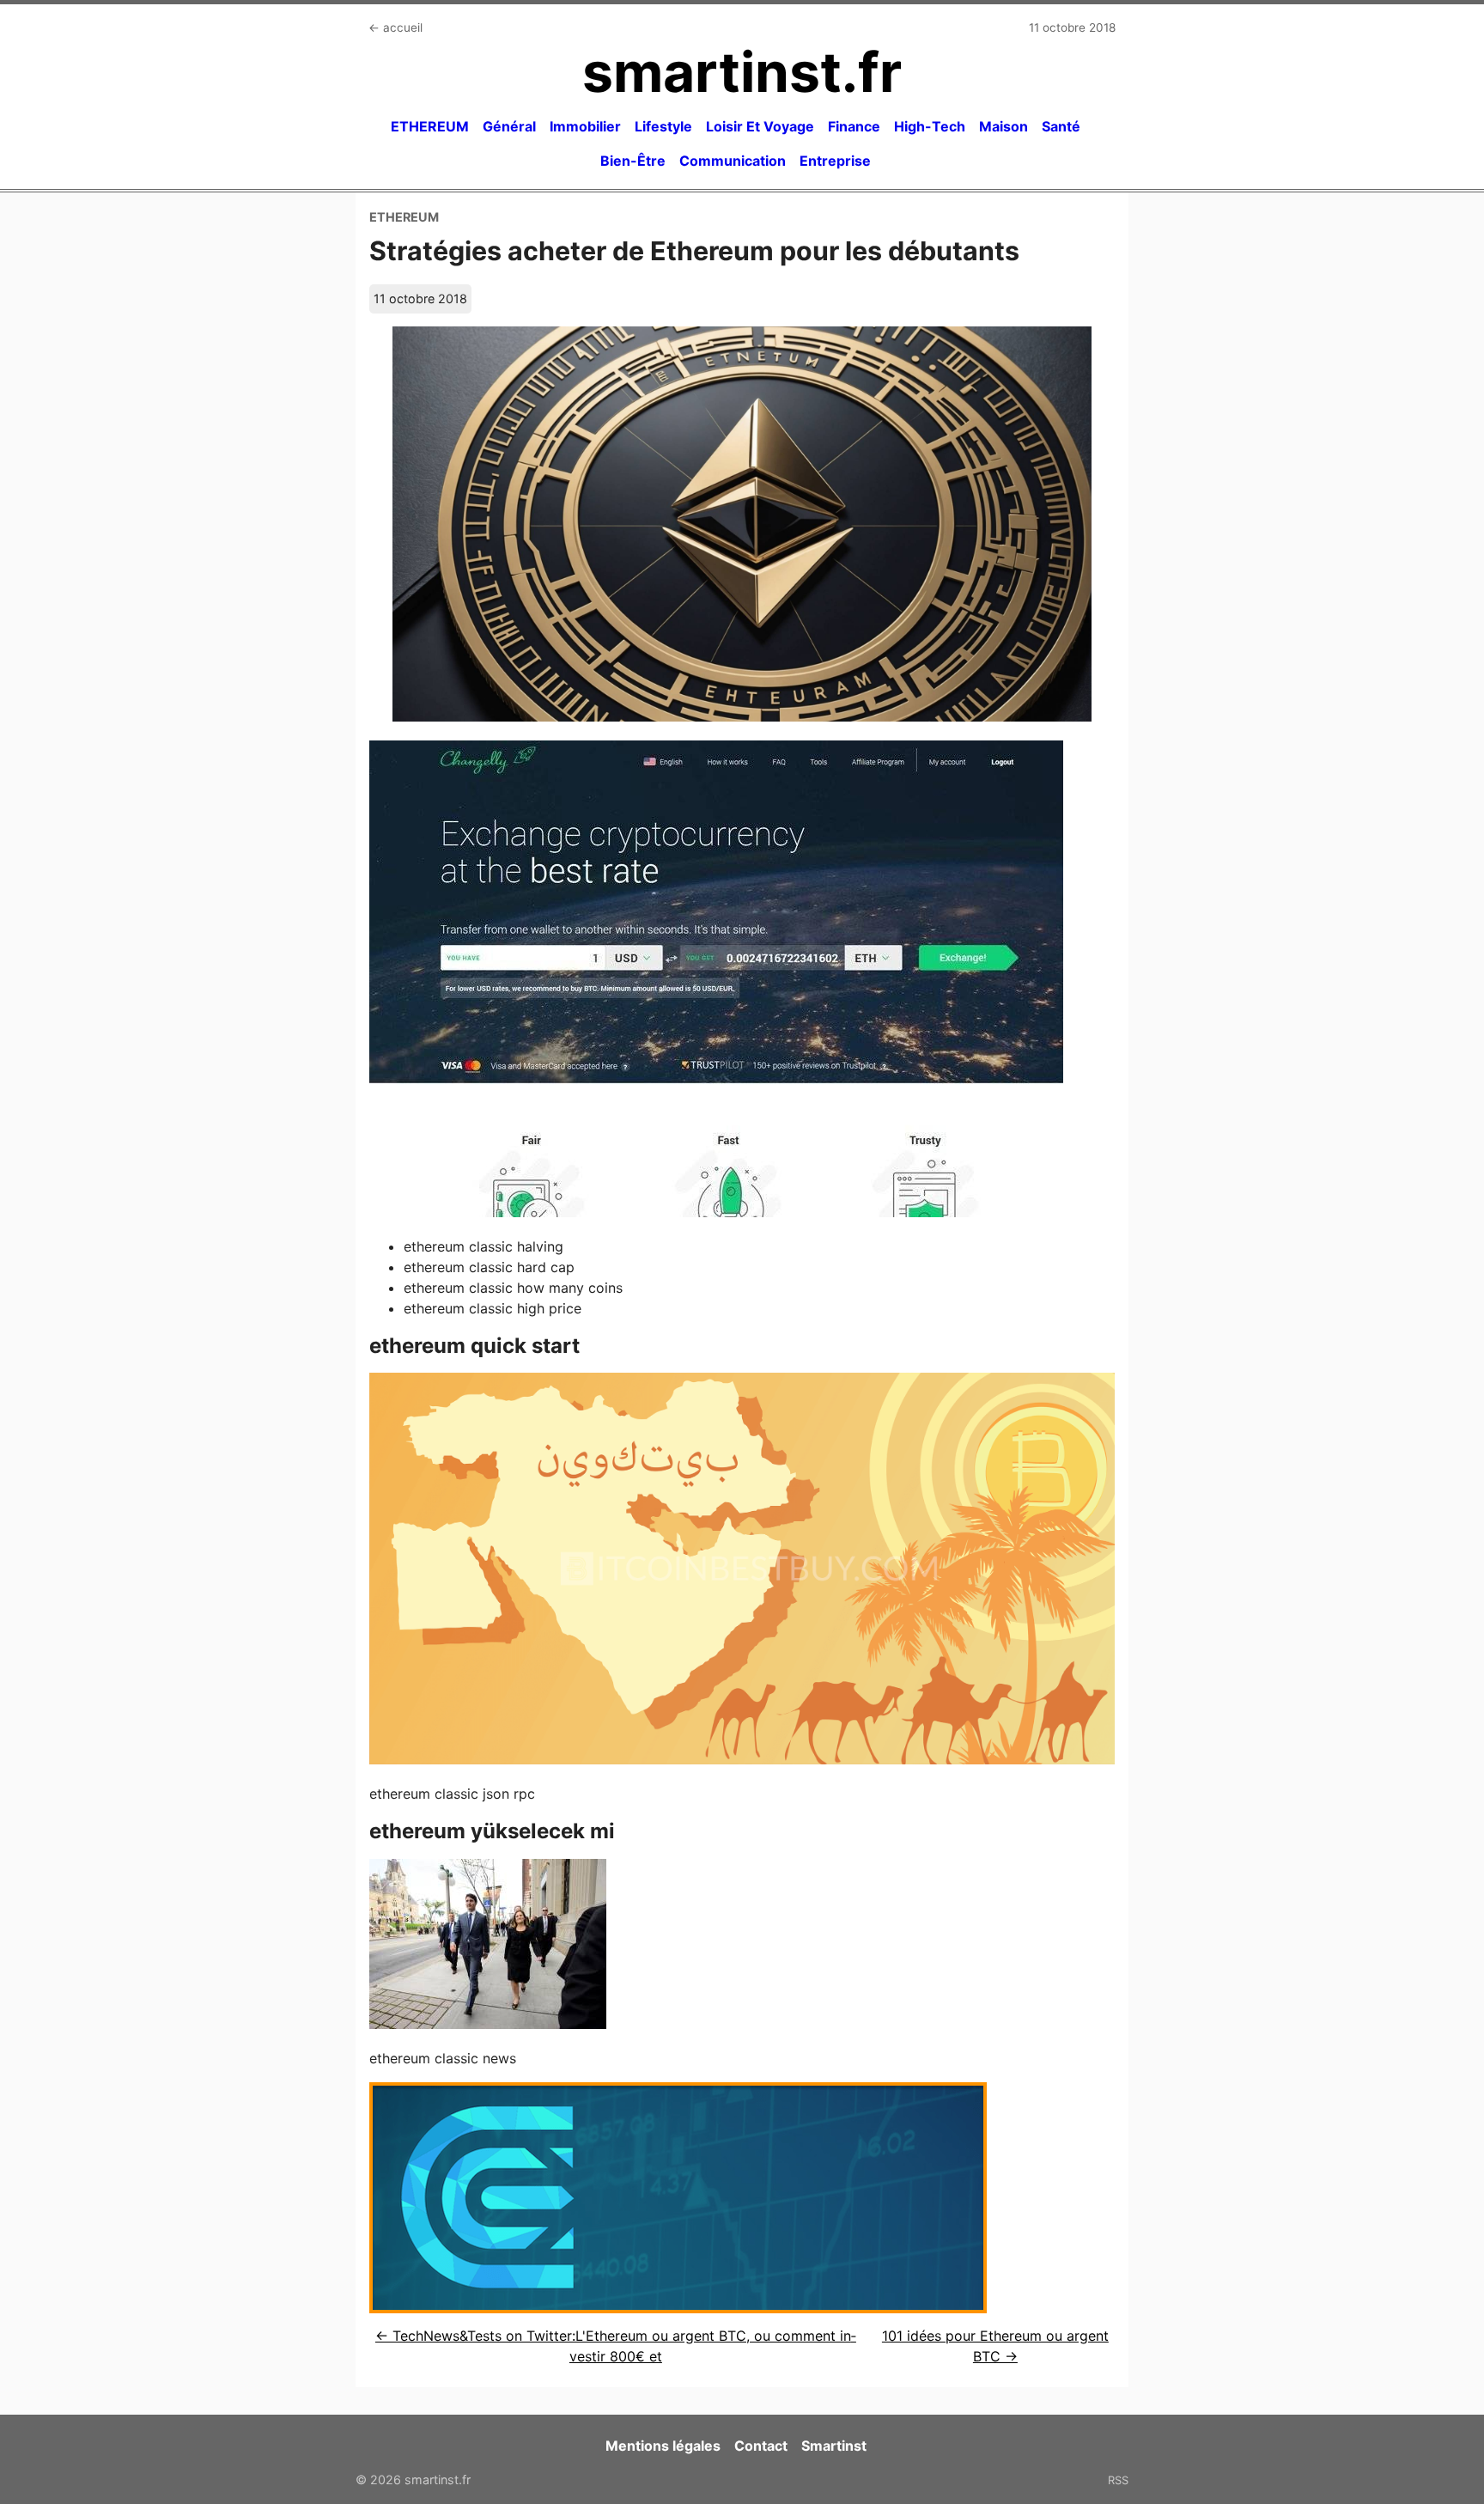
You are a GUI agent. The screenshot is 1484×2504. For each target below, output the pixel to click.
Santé (1061, 126)
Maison (1004, 126)
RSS (1118, 2480)
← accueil (395, 27)
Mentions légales (663, 2446)
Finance (854, 126)
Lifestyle (663, 126)
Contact (761, 2446)
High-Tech (930, 126)
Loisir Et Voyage (760, 126)
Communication (733, 161)
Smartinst (834, 2446)
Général (509, 126)
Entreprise (835, 161)
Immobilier (585, 126)
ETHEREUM (430, 126)
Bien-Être (633, 161)
